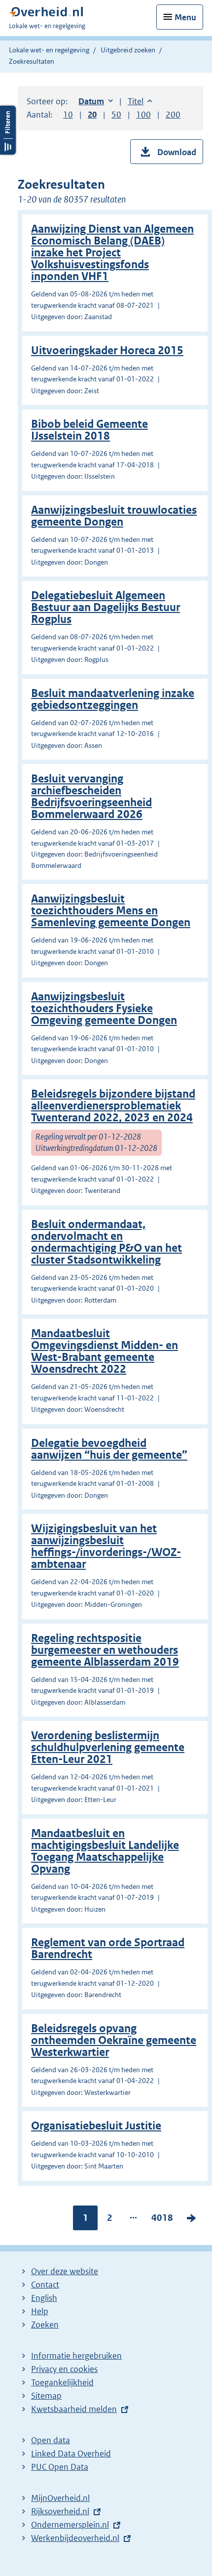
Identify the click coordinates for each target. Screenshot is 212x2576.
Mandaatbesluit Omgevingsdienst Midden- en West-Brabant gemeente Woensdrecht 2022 (105, 1351)
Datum (96, 101)
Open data (51, 2440)
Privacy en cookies (64, 2369)
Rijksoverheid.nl (60, 2511)
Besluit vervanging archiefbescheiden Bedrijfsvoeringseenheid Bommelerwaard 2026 (91, 797)
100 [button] (143, 115)
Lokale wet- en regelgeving (49, 50)
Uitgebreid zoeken (128, 50)
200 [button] (173, 115)
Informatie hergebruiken (76, 2356)
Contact (45, 2285)
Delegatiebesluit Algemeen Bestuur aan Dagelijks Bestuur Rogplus (106, 607)
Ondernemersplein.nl (70, 2525)
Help (40, 2311)
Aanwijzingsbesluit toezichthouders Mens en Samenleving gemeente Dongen (111, 911)
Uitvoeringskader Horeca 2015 (107, 350)
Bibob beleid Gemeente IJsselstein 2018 (89, 430)
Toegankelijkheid (62, 2382)
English (44, 2298)
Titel (140, 101)
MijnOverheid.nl (60, 2498)
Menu (185, 17)
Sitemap (46, 2396)
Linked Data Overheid (71, 2453)
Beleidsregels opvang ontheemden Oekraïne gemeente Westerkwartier (114, 2040)
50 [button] (116, 115)
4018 (162, 2220)
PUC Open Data (60, 2467)
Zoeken (45, 2325)
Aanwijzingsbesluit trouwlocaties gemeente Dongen (114, 516)
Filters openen (8, 130)
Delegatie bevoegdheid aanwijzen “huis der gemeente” (109, 1449)
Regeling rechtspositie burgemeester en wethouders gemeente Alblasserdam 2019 (105, 1650)
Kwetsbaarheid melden (74, 2409)
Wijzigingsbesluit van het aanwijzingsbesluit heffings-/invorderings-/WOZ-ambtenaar (106, 1546)
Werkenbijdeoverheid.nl (75, 2538)
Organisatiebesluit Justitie (96, 2126)
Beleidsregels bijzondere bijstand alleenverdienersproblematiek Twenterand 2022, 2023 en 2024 (113, 1106)
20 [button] (92, 115)
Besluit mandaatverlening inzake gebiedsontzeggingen (113, 699)
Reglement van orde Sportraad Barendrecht (108, 1948)
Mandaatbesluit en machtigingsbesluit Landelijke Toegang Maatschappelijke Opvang (105, 1851)
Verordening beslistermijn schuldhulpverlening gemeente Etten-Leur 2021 (108, 1747)
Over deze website (65, 2271)
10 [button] (68, 115)
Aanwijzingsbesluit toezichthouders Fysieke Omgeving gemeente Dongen (104, 1008)
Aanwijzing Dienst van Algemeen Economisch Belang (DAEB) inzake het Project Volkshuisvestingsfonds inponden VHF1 (112, 253)
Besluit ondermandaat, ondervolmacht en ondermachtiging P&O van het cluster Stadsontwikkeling (106, 1242)
